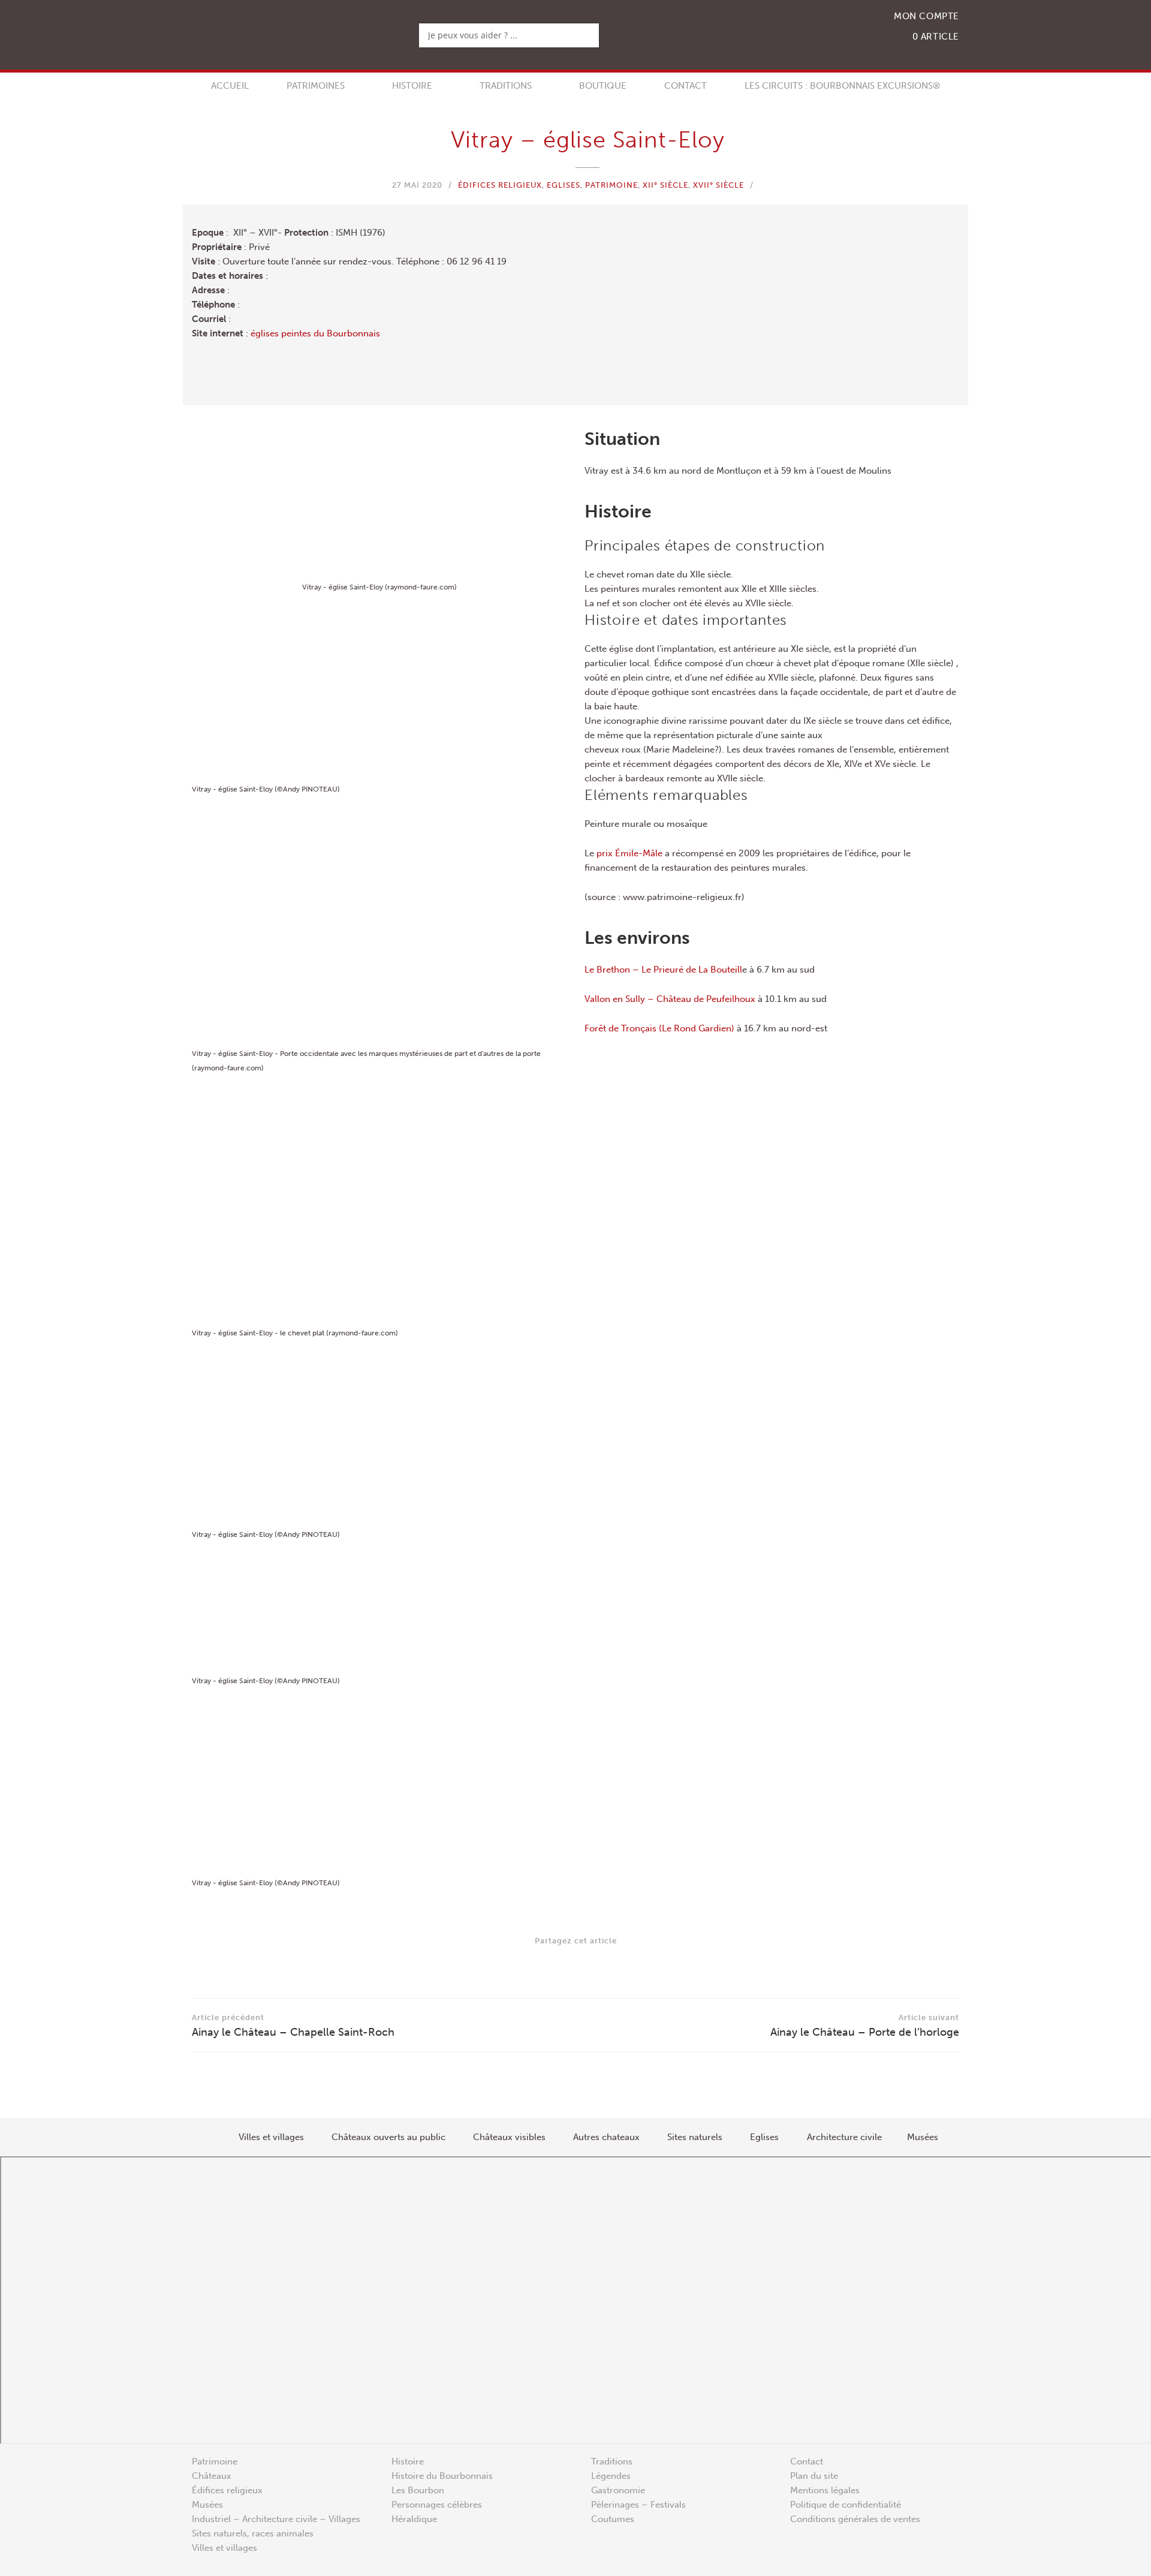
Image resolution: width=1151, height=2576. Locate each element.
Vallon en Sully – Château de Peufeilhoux (670, 999)
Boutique (603, 86)
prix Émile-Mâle (629, 853)
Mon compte (926, 16)
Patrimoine (611, 185)
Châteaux (212, 2476)
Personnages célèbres (437, 2505)
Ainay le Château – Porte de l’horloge (865, 2026)
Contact (686, 86)
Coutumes (613, 2519)
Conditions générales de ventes (855, 2519)
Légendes (611, 2476)
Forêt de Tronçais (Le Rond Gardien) (659, 1028)
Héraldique (414, 2519)
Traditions (506, 86)
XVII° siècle (718, 185)
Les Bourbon (418, 2490)
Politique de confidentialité (846, 2505)
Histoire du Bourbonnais (442, 2476)
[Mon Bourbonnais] (276, 30)
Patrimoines (316, 86)
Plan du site (814, 2476)
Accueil (230, 86)
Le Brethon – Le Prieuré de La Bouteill (663, 970)
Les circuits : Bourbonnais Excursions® (842, 86)
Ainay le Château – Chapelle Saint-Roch (293, 2026)
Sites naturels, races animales (253, 2533)
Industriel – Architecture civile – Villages (276, 2519)
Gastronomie (618, 2490)
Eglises (564, 185)
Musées (207, 2505)
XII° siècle (665, 185)
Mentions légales (825, 2490)
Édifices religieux (500, 185)
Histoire (412, 86)
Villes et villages (225, 2548)
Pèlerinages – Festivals (638, 2505)
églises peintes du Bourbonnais (315, 333)
